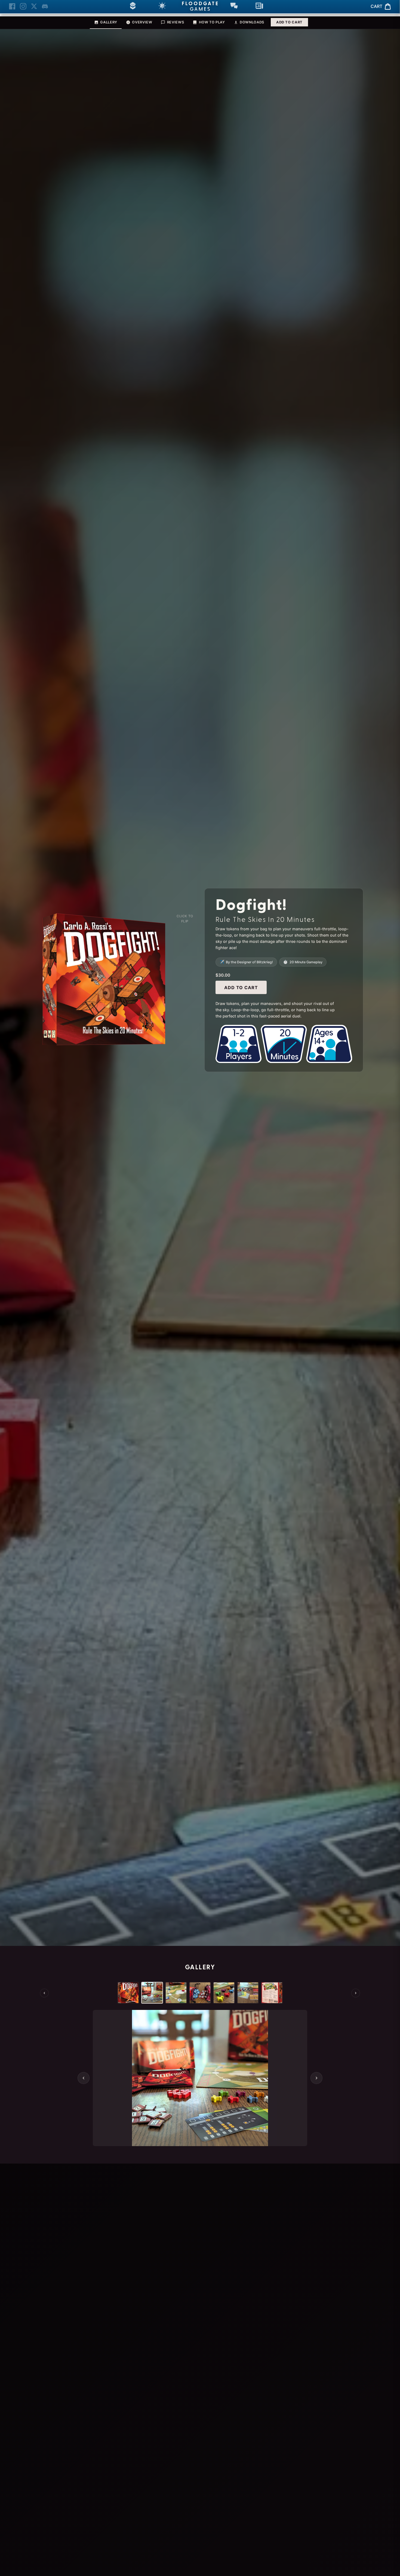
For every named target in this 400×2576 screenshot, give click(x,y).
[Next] (356, 1993)
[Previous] (44, 1993)
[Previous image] (84, 2078)
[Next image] (316, 2078)
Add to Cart (289, 22)
